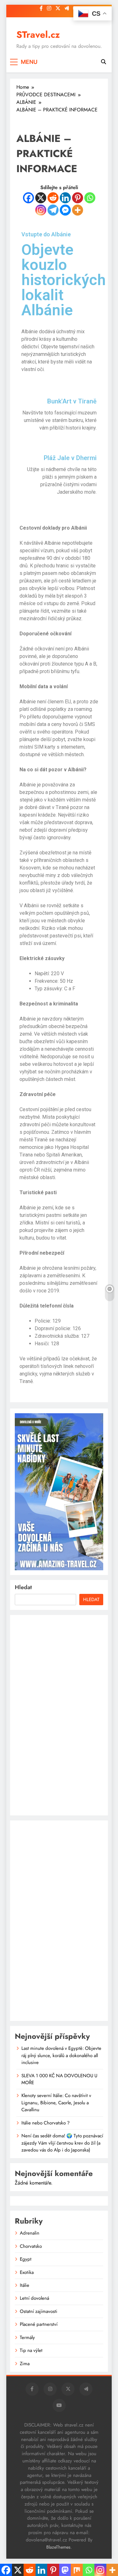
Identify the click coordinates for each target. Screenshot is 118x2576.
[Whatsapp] (90, 198)
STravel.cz (38, 35)
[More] (78, 210)
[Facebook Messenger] (65, 210)
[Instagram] (41, 210)
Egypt (26, 2259)
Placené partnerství (39, 2324)
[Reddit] (53, 198)
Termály (27, 2337)
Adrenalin (30, 2233)
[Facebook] (28, 198)
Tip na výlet (31, 2350)
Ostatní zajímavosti (39, 2311)
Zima (25, 2364)
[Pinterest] (78, 198)
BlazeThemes (58, 2547)
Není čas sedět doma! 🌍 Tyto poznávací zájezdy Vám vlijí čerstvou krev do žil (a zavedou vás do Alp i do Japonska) (62, 2143)
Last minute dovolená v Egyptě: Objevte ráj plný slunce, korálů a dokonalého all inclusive (61, 2055)
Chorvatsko (31, 2246)
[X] (41, 198)
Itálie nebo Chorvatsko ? (45, 2123)
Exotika (27, 2272)
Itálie (25, 2285)
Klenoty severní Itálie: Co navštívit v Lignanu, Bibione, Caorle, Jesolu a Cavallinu (56, 2103)
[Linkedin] (65, 198)
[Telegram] (53, 210)
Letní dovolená (34, 2298)
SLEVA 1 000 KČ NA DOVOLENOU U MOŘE (59, 2079)
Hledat (23, 1587)
